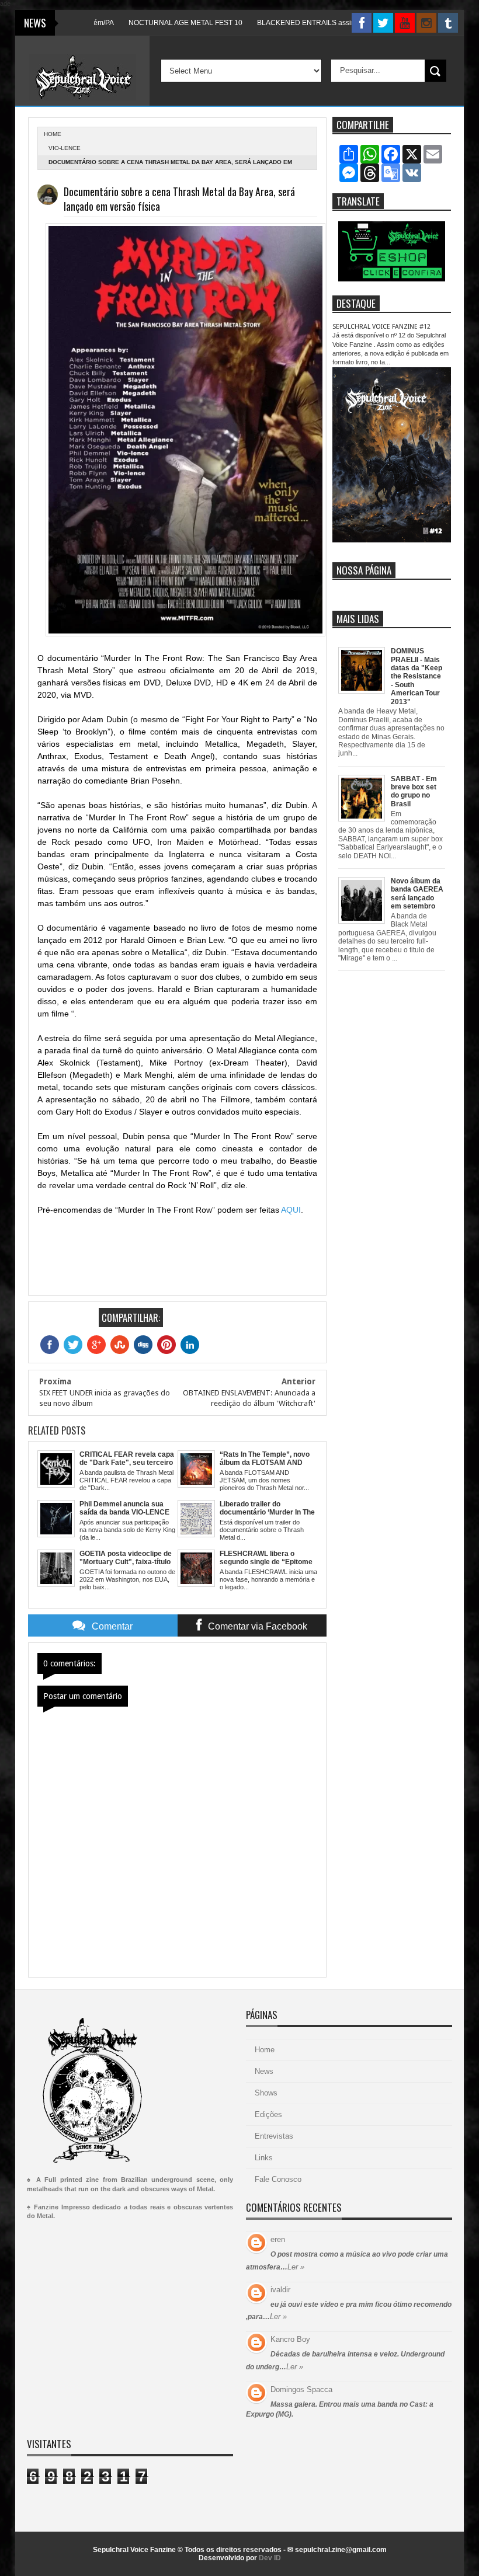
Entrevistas (274, 2136)
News (264, 2071)
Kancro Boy (290, 2339)
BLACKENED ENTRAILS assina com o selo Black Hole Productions (332, 23)
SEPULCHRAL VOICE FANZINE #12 (381, 327)
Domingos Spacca (301, 2389)
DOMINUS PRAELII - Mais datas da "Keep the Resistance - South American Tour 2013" (416, 676)
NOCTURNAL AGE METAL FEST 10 (153, 23)
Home (265, 2050)
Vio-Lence (65, 148)
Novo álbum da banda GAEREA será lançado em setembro (417, 894)
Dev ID (270, 2558)
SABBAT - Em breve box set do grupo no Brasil (414, 791)
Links (264, 2158)
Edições (268, 2114)
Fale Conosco (278, 2179)
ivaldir (280, 2290)
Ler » (296, 2267)
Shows (266, 2093)
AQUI (291, 1210)
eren (278, 2239)
